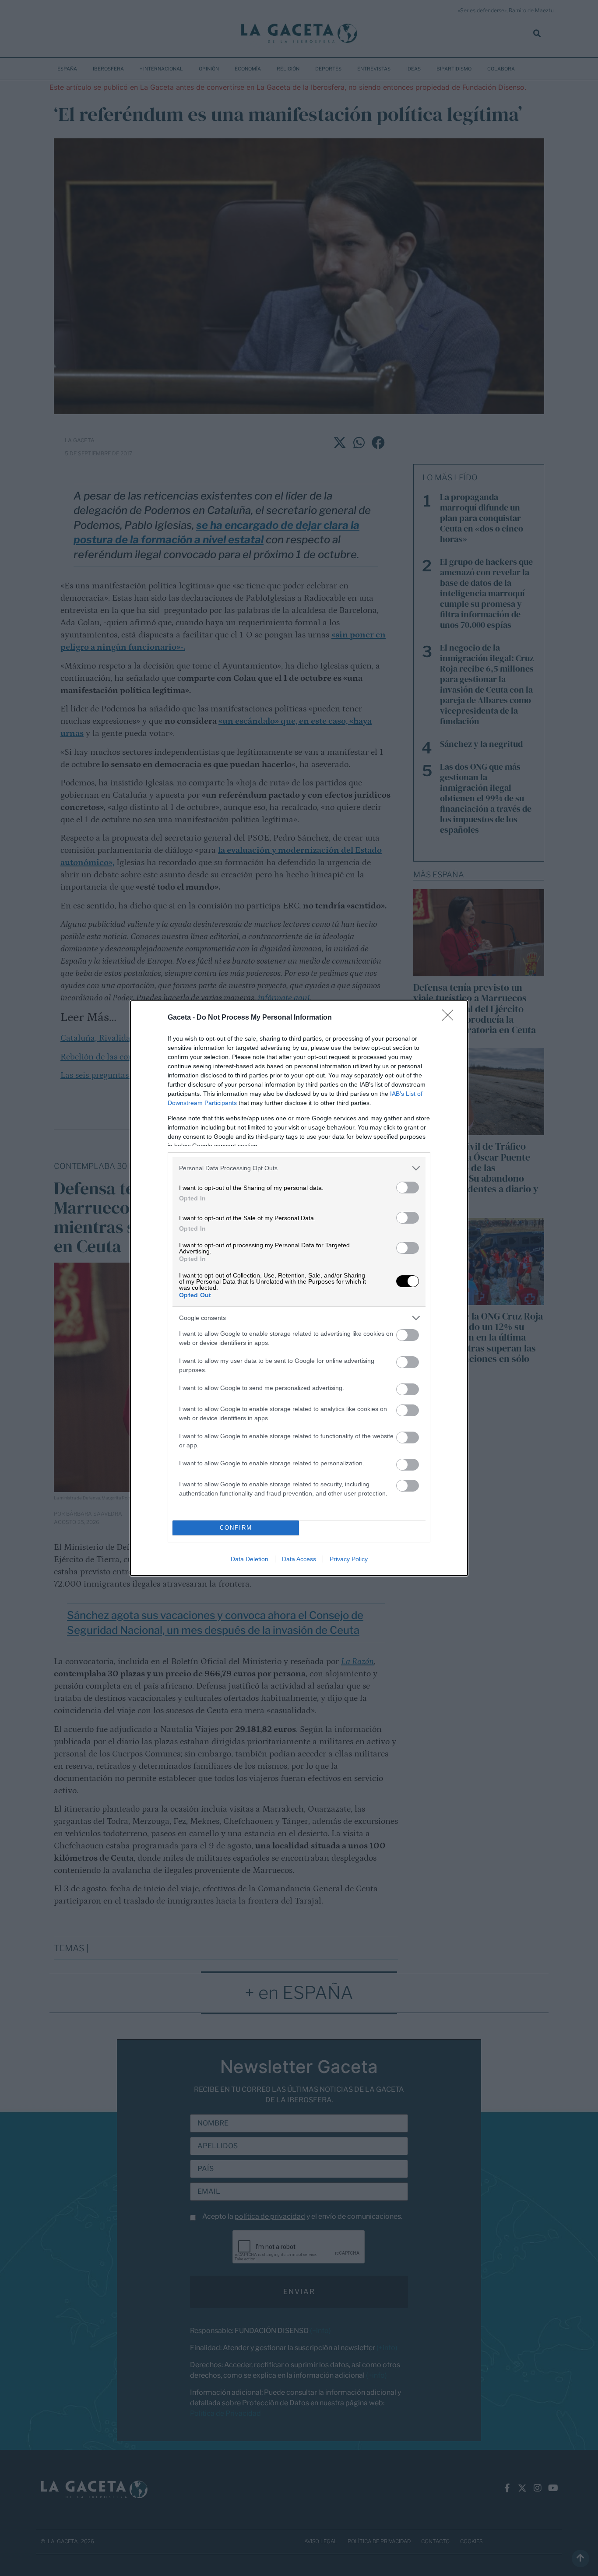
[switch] (408, 1188)
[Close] (450, 1018)
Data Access (299, 1559)
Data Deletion (250, 1559)
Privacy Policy (349, 1559)
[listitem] (299, 1168)
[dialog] (299, 1288)
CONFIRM (236, 1528)
